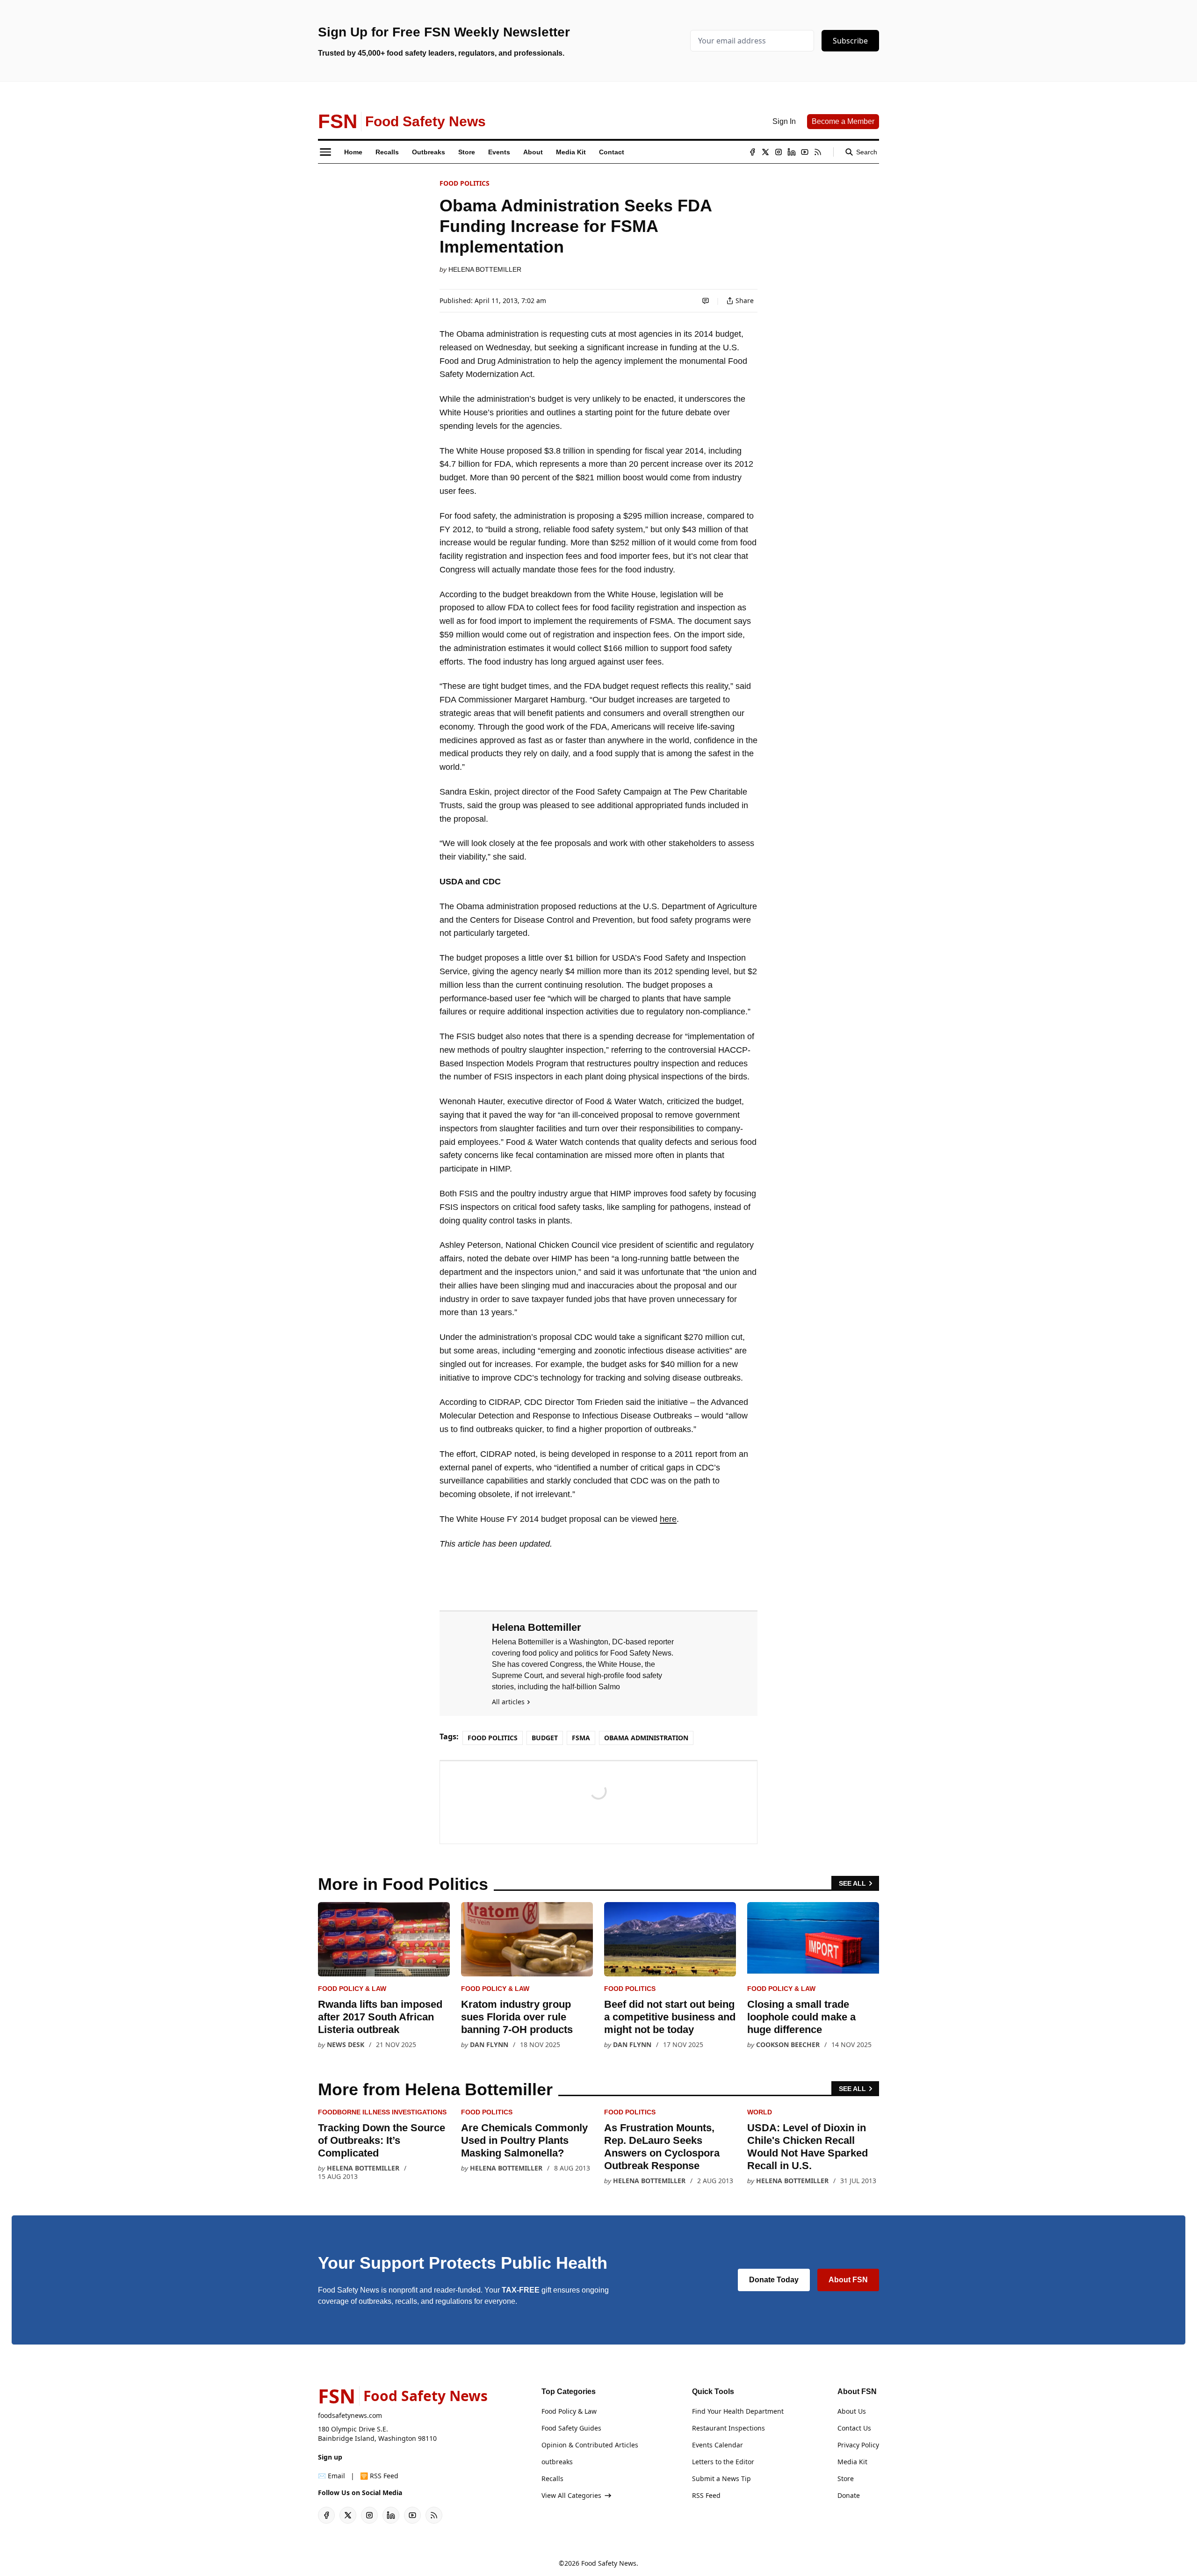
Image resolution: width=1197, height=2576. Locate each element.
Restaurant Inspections (728, 2428)
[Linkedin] (792, 152)
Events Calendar (717, 2445)
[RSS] (818, 152)
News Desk (346, 2044)
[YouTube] (805, 152)
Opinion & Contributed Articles (590, 2445)
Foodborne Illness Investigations (382, 2112)
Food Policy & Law (352, 1989)
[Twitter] (765, 152)
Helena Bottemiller (485, 269)
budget (545, 1738)
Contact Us (854, 2428)
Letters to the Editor (723, 2462)
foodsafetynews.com (350, 2415)
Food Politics (465, 183)
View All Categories (571, 2495)
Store (846, 2478)
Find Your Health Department (738, 2411)
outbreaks (557, 2462)
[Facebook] (752, 152)
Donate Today (774, 2280)
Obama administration (646, 1738)
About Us (852, 2411)
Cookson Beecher (788, 2044)
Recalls (552, 2478)
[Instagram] (779, 152)
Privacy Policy (858, 2445)
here (668, 1519)
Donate (849, 2495)
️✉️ (332, 2476)
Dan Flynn (489, 2044)
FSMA (581, 1738)
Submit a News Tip (721, 2478)
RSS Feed (706, 2495)
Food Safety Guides (571, 2428)
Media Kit (852, 2462)
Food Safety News (609, 2563)
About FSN (848, 2280)
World (760, 2112)
